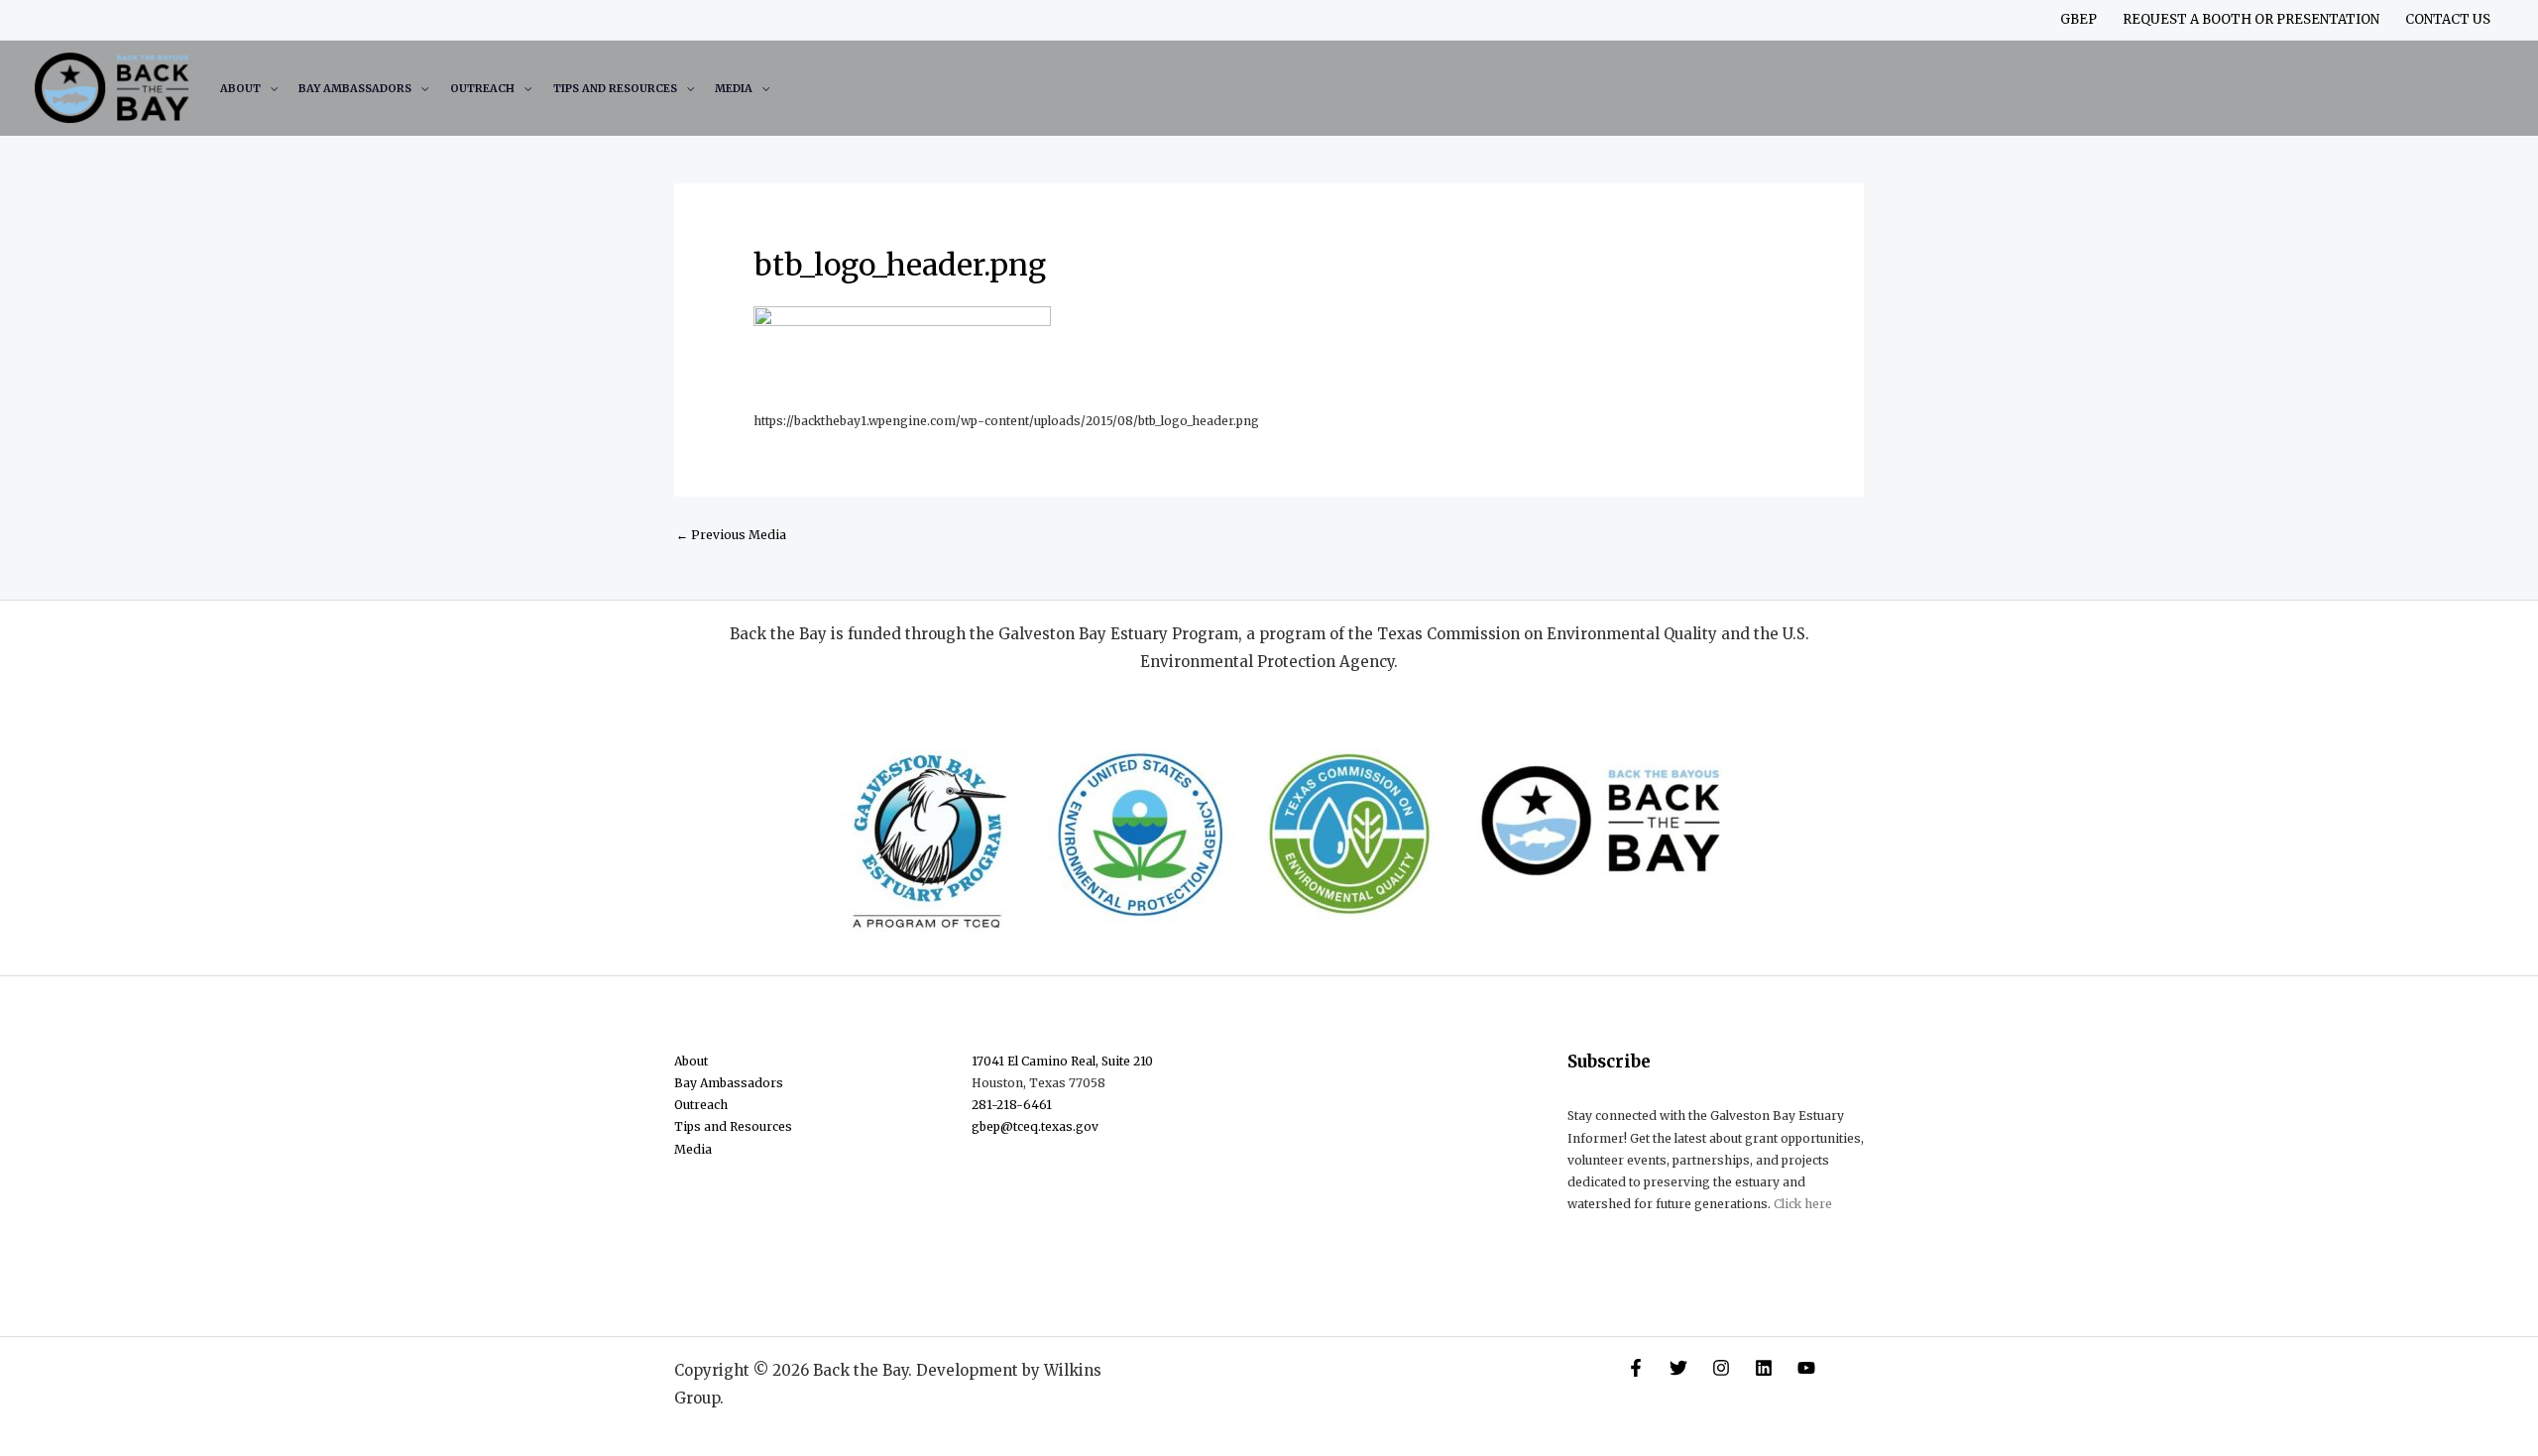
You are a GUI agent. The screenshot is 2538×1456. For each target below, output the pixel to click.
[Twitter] (1678, 1368)
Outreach (482, 88)
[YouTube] (1806, 1368)
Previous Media (731, 535)
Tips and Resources (615, 88)
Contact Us (2448, 19)
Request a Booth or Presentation (2251, 19)
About (240, 88)
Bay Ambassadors (355, 88)
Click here (1803, 1204)
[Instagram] (1721, 1368)
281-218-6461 (1012, 1105)
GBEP (2078, 19)
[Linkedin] (1764, 1368)
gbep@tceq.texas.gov (1035, 1126)
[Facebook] (1636, 1368)
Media (734, 88)
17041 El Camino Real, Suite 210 (1062, 1061)
